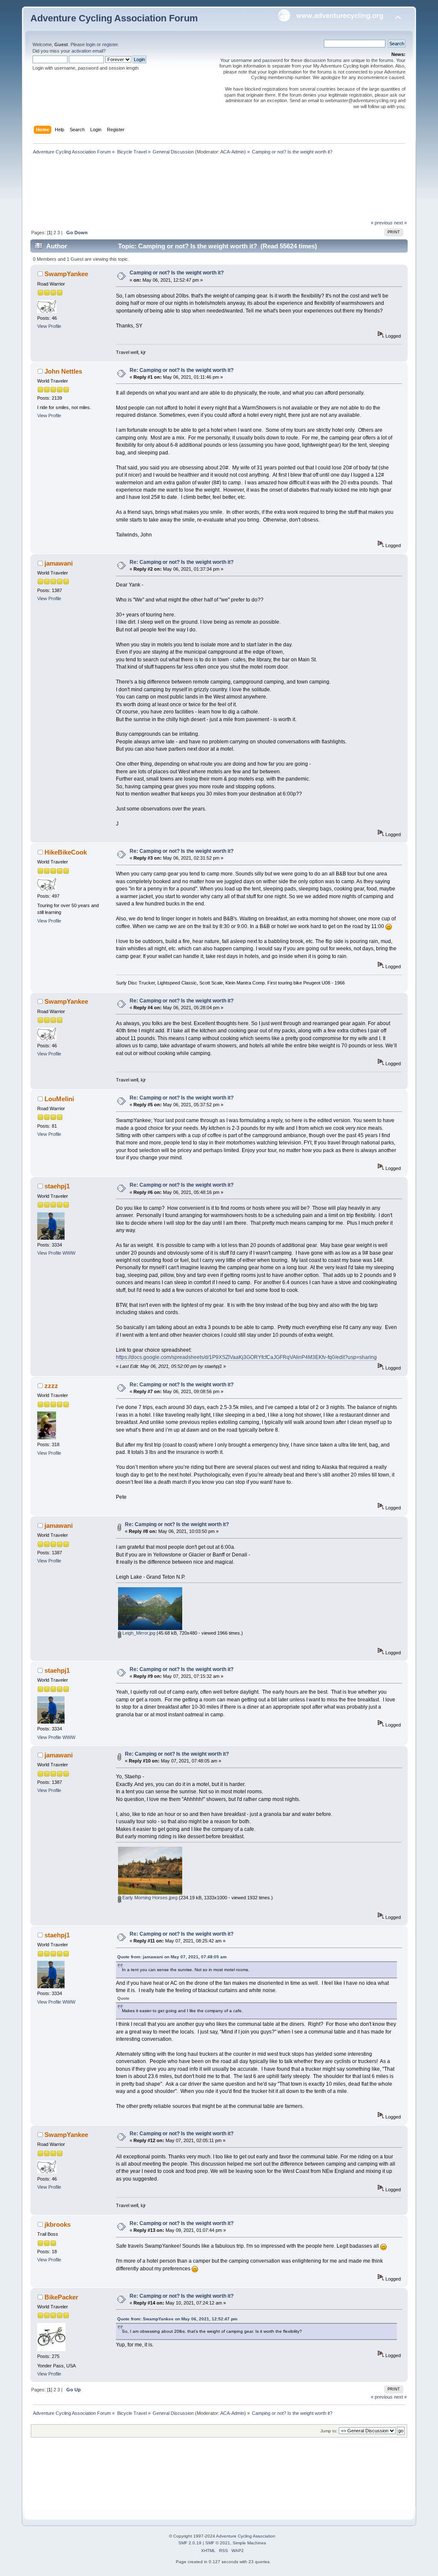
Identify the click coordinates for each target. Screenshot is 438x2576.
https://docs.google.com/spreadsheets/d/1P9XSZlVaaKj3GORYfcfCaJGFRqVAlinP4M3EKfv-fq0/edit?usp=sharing (246, 1357)
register (110, 44)
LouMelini (59, 1099)
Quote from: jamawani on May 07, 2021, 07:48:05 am (172, 1957)
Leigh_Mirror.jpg (138, 1633)
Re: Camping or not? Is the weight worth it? (182, 370)
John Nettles (63, 371)
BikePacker (61, 2297)
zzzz (51, 1386)
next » (400, 223)
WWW (69, 1253)
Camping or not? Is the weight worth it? (177, 273)
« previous (382, 223)
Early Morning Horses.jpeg (149, 1898)
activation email (87, 51)
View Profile (49, 326)
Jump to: (329, 2431)
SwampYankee (66, 274)
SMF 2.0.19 (190, 2543)
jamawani (59, 563)
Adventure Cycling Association (246, 2536)
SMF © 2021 (218, 2543)
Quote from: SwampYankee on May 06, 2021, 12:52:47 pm (177, 2319)
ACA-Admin (232, 152)
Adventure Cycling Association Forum (114, 18)
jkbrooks (58, 2224)
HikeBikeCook (66, 852)
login (91, 44)
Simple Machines (249, 2543)
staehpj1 (57, 1186)
